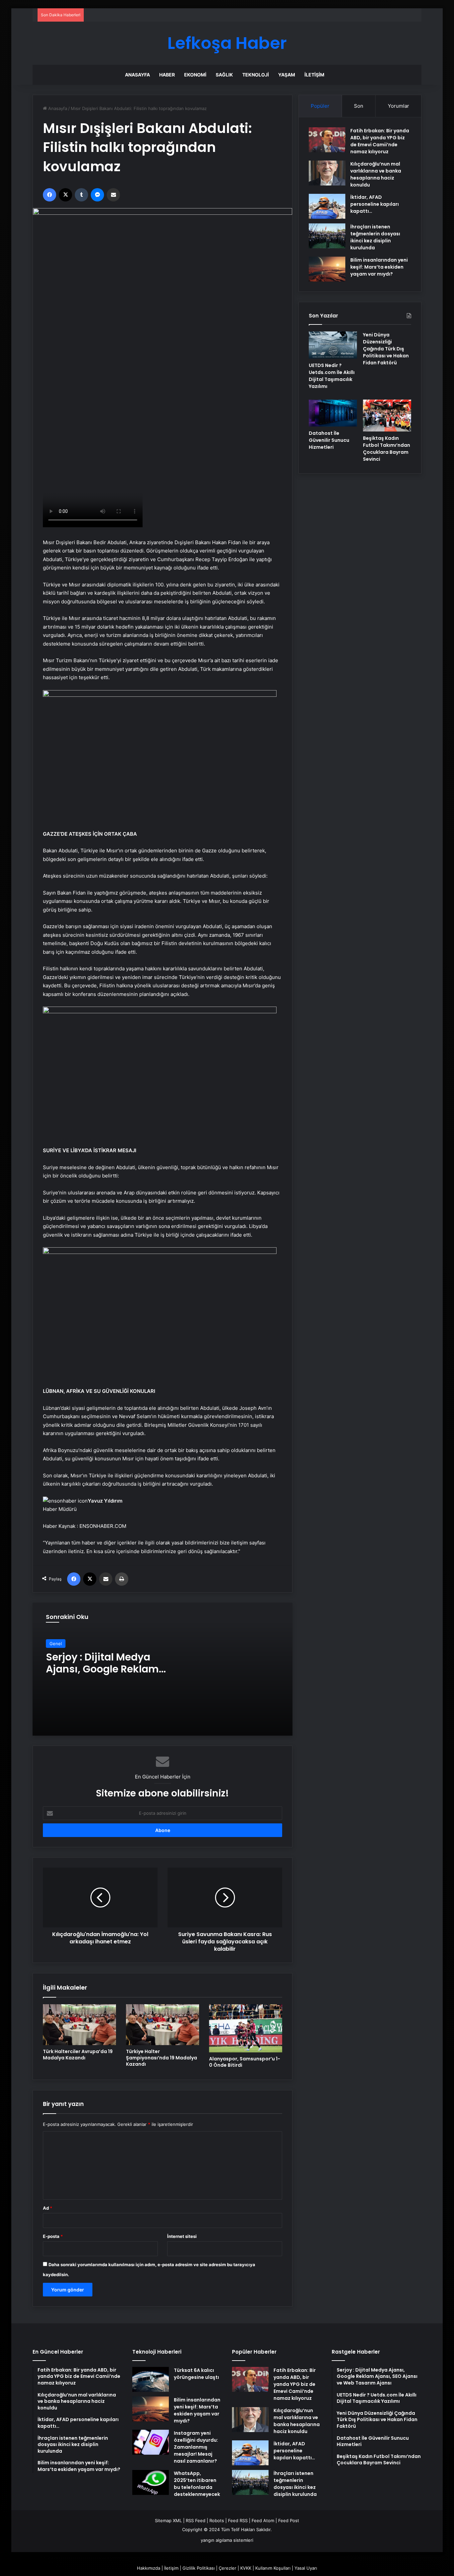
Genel (56, 1644)
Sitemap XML (168, 2520)
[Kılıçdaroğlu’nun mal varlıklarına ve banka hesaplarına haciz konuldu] (327, 173)
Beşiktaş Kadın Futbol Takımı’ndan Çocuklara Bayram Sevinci (387, 449)
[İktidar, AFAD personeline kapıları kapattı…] (327, 206)
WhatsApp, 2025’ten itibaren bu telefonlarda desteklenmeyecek (197, 2484)
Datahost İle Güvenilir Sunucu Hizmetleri (329, 440)
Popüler (320, 106)
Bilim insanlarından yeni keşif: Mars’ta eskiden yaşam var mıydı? (379, 267)
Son (359, 106)
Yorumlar (398, 106)
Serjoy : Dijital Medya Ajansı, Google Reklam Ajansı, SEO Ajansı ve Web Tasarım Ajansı (111, 1675)
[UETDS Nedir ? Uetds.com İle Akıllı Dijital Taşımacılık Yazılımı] (333, 345)
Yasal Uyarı (306, 2568)
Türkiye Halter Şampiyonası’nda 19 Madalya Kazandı (162, 2058)
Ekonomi (195, 75)
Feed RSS (238, 2520)
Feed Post (289, 2520)
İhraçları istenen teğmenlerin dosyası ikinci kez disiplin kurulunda (375, 237)
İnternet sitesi (182, 2236)
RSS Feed (196, 2520)
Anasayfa (137, 75)
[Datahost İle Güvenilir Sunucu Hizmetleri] (333, 413)
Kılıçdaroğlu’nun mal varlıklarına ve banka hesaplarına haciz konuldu (376, 174)
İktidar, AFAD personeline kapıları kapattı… (375, 204)
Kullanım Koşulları (273, 2568)
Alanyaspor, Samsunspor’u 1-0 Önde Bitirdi (245, 2062)
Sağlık (224, 75)
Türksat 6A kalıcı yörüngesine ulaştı (196, 2374)
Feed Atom (263, 2520)
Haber (167, 75)
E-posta (53, 2236)
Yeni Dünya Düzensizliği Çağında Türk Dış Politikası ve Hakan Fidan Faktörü (386, 349)
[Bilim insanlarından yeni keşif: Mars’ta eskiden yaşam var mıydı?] (327, 269)
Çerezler (227, 2568)
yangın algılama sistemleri (227, 2540)
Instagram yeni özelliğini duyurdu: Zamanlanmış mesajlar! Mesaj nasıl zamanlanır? (196, 2447)
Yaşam (287, 75)
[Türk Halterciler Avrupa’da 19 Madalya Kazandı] (79, 2025)
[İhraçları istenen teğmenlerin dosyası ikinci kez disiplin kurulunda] (327, 236)
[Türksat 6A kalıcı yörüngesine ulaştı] (151, 2379)
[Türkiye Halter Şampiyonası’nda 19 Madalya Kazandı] (163, 2025)
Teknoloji (256, 75)
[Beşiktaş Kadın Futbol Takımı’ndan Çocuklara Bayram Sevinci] (387, 416)
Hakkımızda (149, 2568)
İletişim (314, 75)
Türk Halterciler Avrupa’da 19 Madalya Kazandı (78, 2055)
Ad (48, 2208)
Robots (217, 2520)
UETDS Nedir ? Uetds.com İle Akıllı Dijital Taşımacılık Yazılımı (332, 376)
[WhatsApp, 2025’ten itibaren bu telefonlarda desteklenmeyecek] (151, 2482)
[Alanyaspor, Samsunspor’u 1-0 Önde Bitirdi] (246, 2028)
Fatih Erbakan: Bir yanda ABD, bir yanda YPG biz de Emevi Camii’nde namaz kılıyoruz (380, 141)
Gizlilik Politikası (199, 2568)
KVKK (246, 2568)
